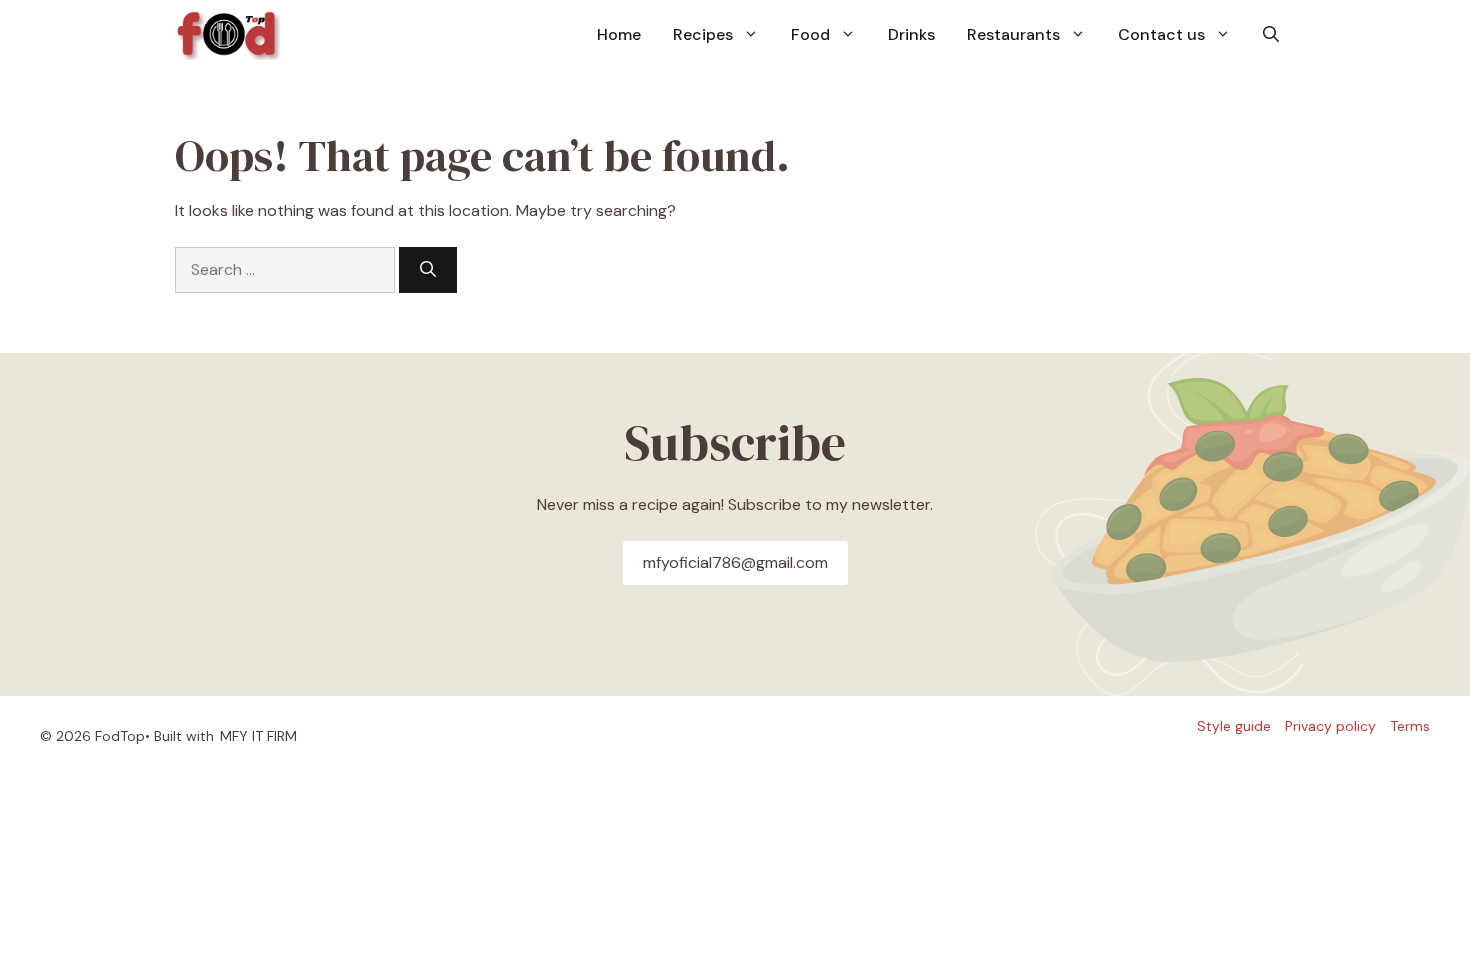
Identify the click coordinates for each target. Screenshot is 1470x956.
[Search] (428, 270)
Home (619, 34)
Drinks (911, 34)
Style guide (1234, 726)
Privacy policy (1330, 726)
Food (810, 34)
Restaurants (1013, 34)
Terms (1410, 726)
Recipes (703, 34)
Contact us (1161, 34)
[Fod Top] (229, 35)
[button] (1271, 35)
